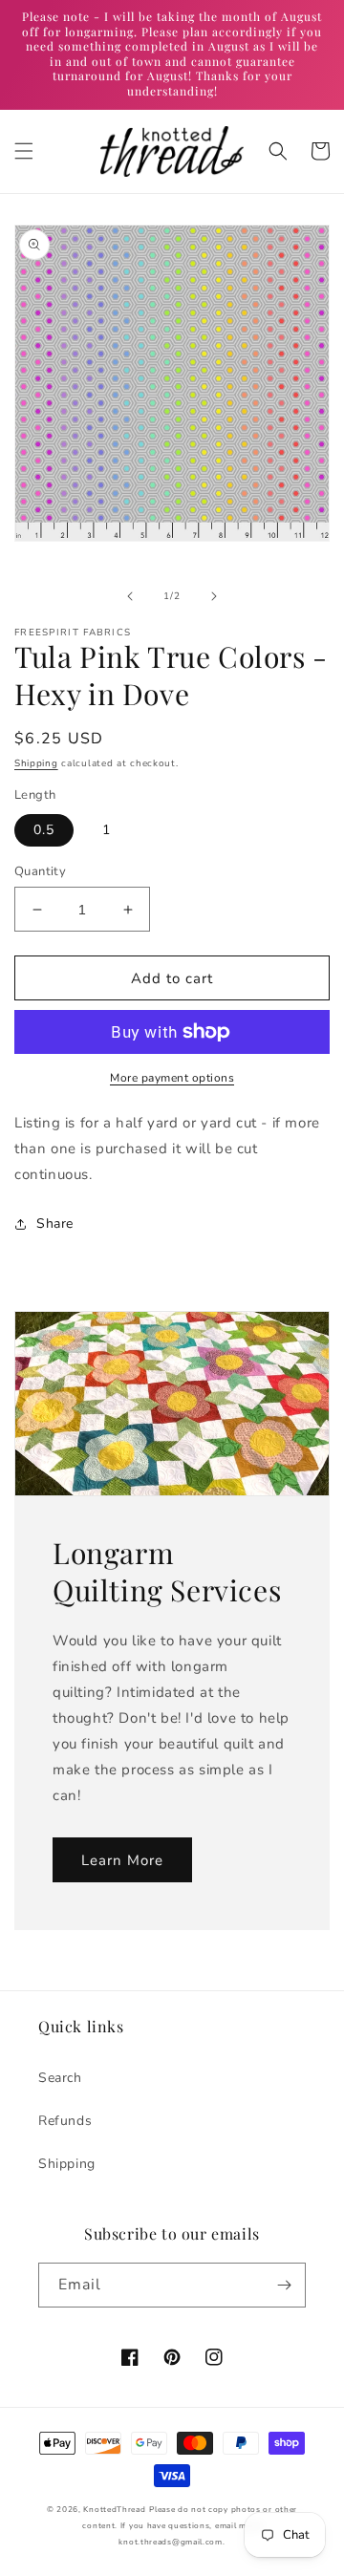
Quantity (40, 871)
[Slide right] (214, 596)
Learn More (122, 1860)
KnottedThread (114, 2510)
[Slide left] (130, 596)
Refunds (65, 2121)
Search (60, 2078)
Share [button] (55, 1224)
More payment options (172, 1078)
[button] (24, 151)
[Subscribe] (284, 2285)
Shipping (36, 763)
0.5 (44, 830)
